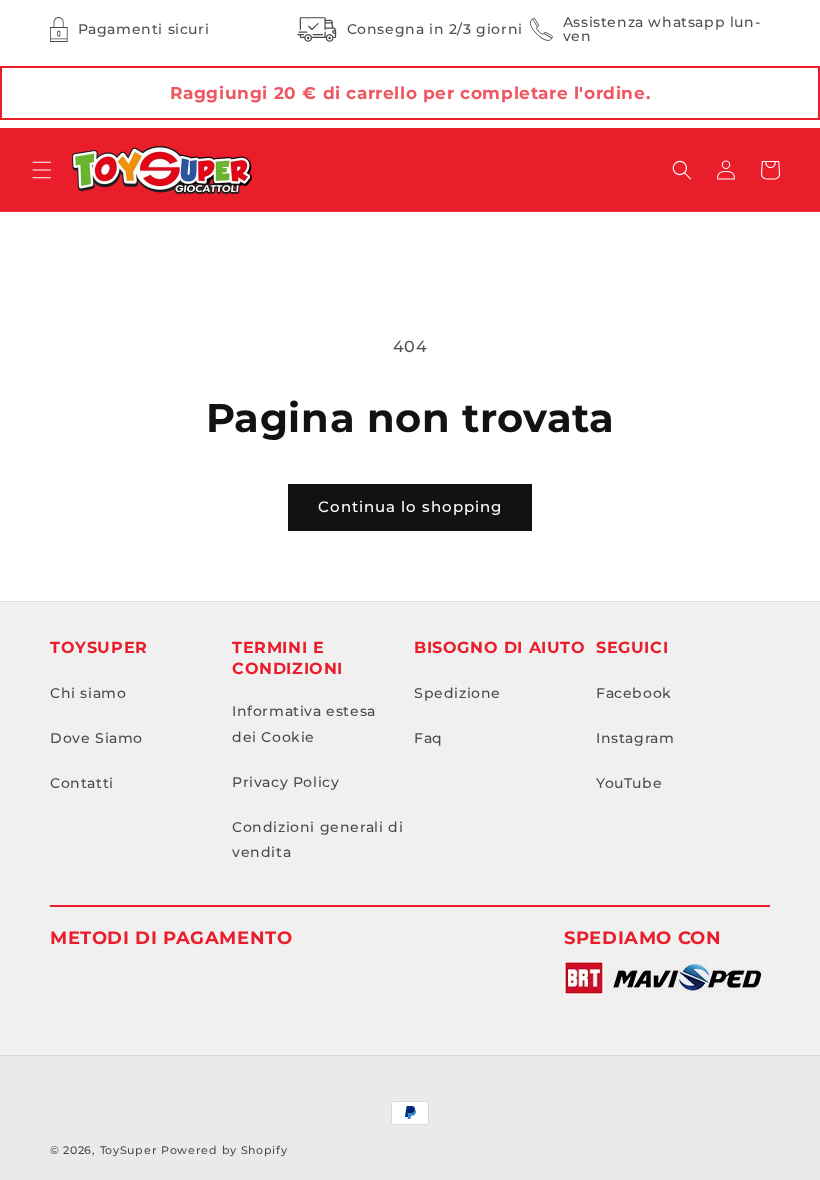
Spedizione (457, 693)
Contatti (82, 783)
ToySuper (129, 1150)
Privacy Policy (285, 782)
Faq (428, 738)
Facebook (634, 693)
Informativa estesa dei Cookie (304, 723)
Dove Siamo (96, 738)
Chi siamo (88, 693)
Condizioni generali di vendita (317, 839)
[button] (42, 170)
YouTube (629, 783)
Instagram (635, 738)
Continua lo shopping (410, 506)
